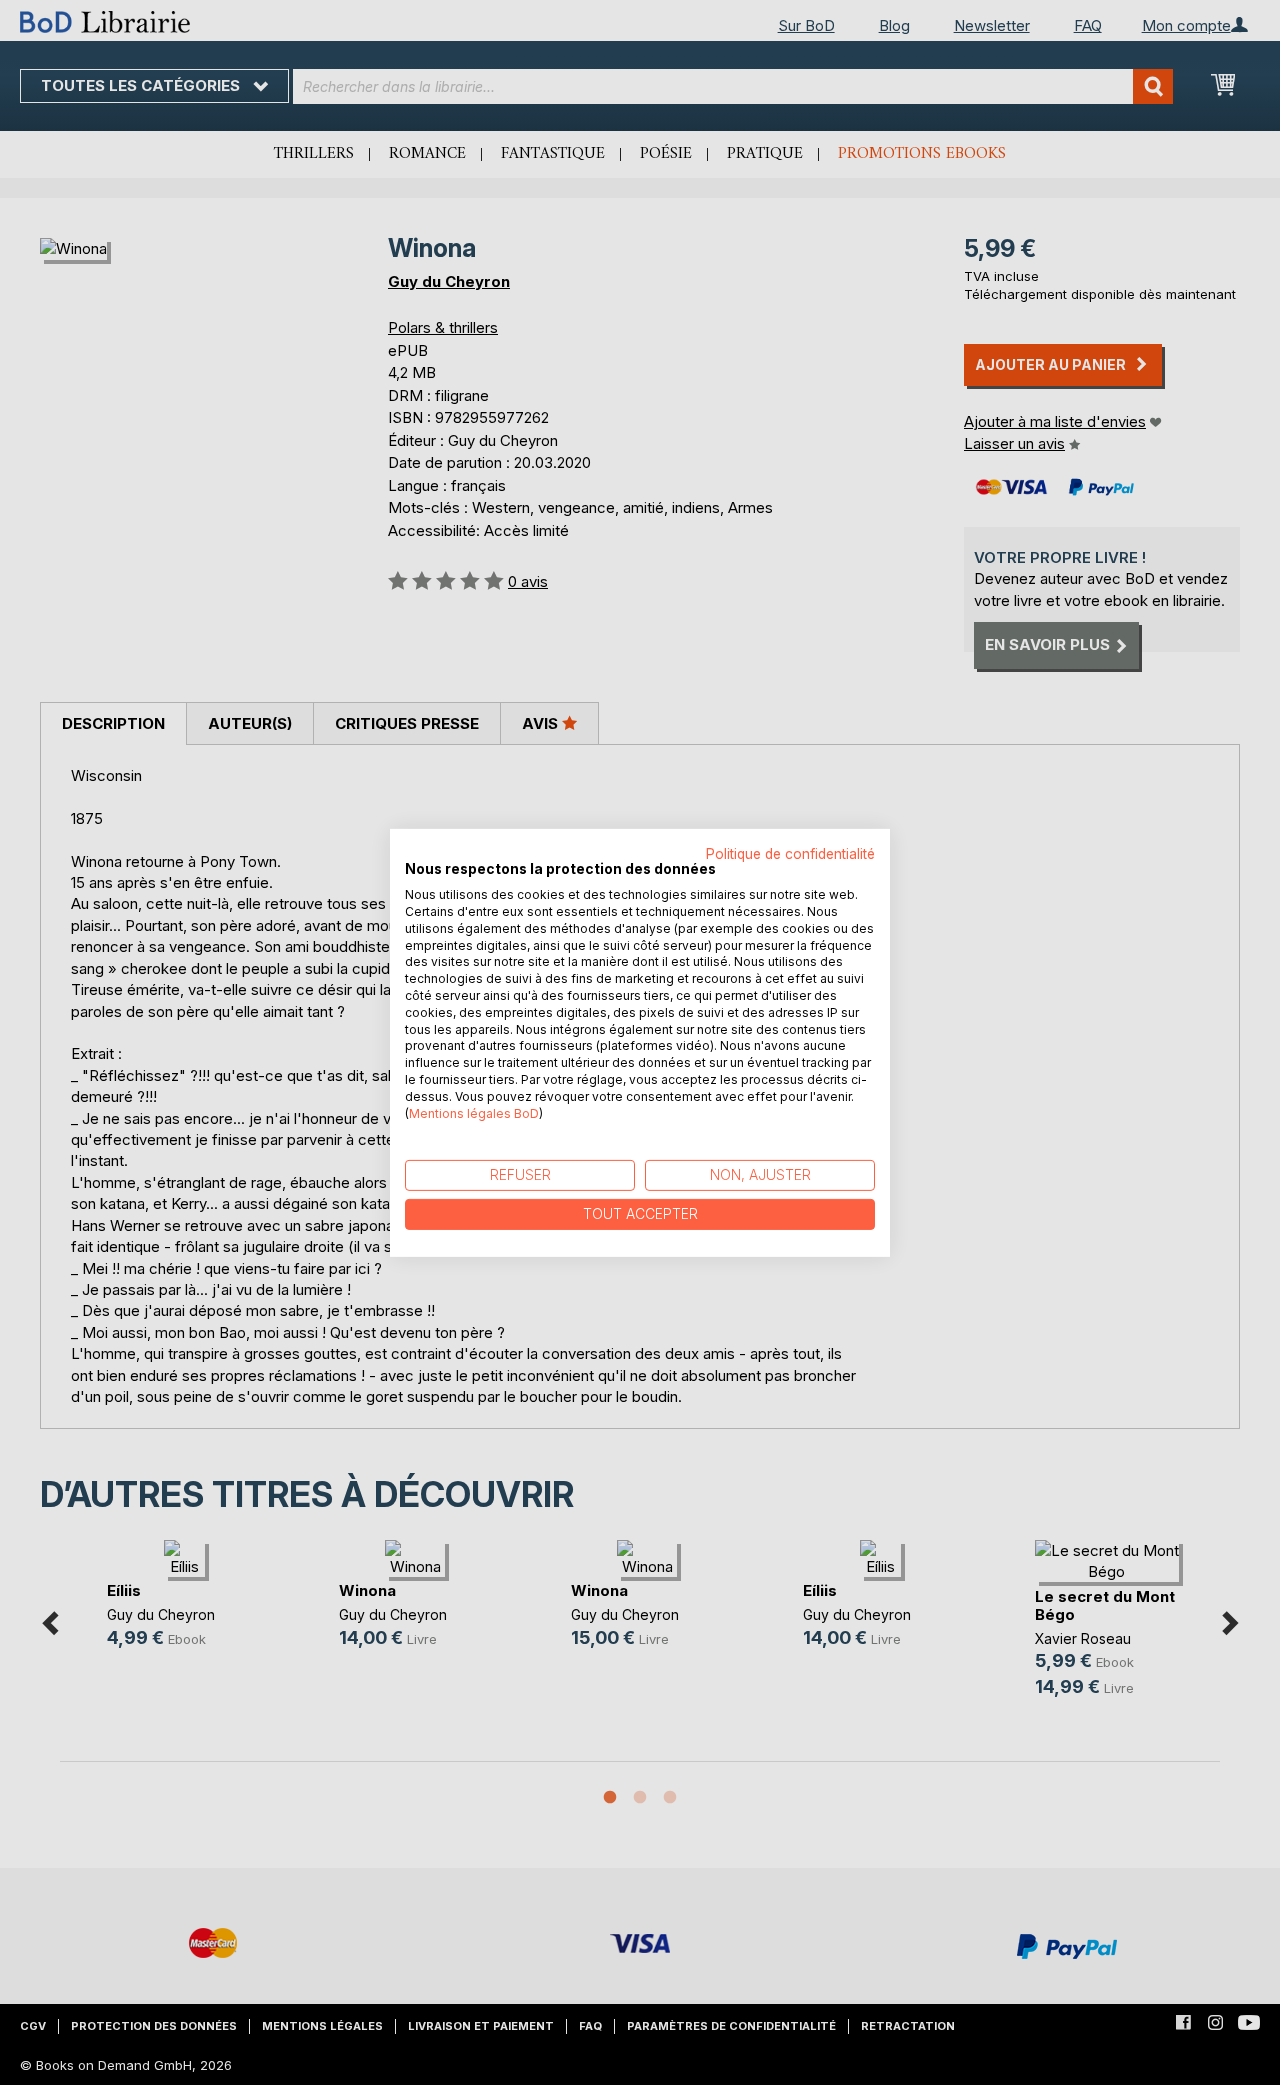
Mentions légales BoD (474, 1112)
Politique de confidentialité (790, 853)
